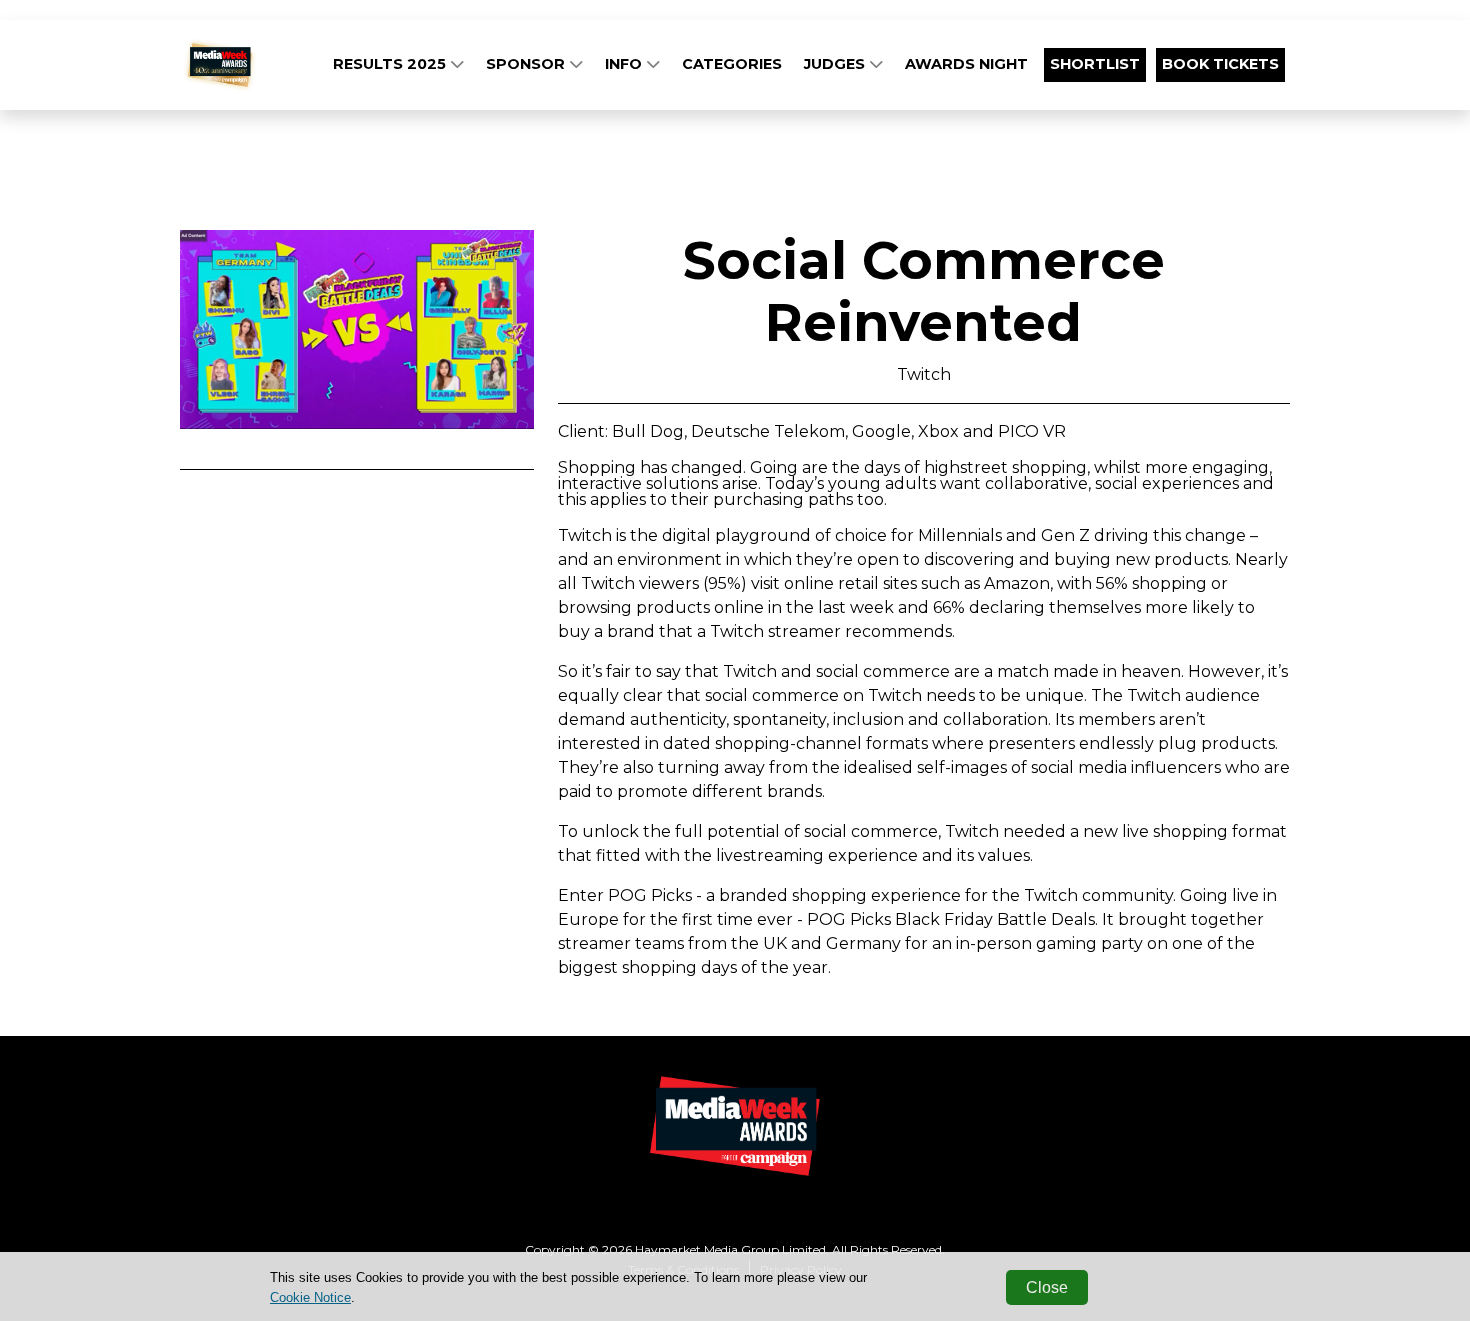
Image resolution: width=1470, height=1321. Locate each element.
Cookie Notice (310, 1297)
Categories (732, 64)
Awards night (966, 64)
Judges (836, 64)
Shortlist (1095, 64)
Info (625, 64)
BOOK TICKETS (1220, 64)
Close (1047, 1287)
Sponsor (527, 64)
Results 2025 (391, 64)
